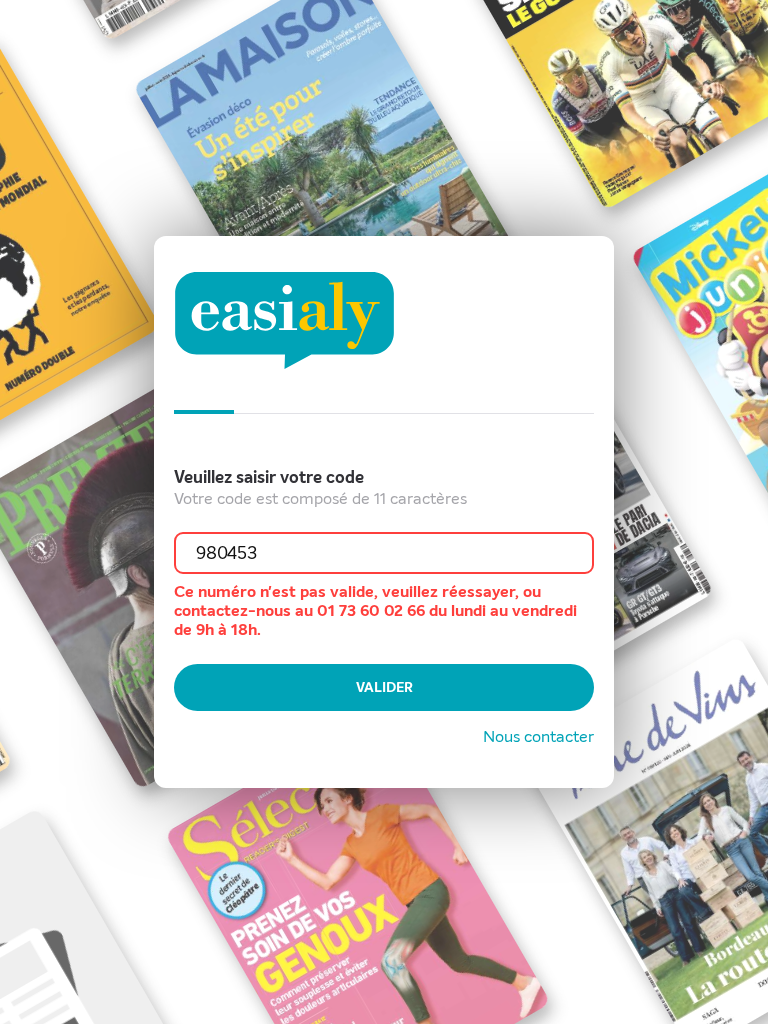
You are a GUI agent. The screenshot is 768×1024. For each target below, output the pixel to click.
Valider (384, 687)
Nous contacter (538, 736)
